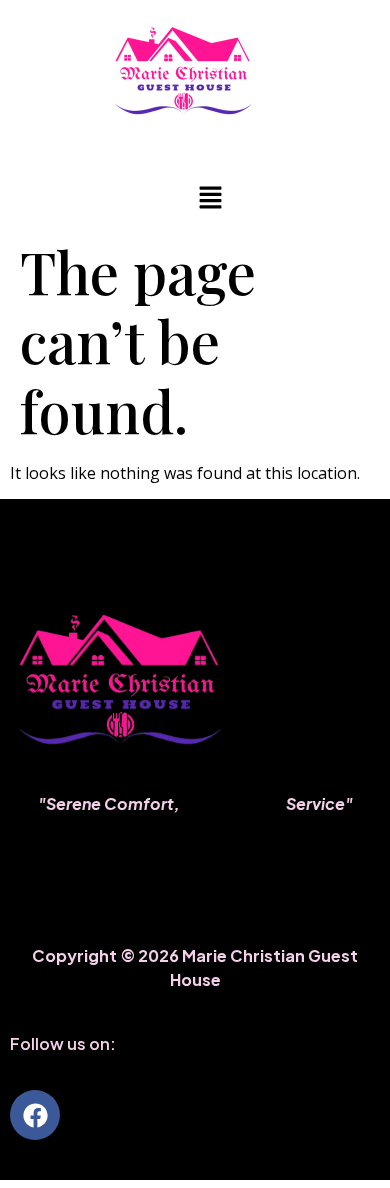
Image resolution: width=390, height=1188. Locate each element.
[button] (210, 198)
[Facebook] (35, 1115)
